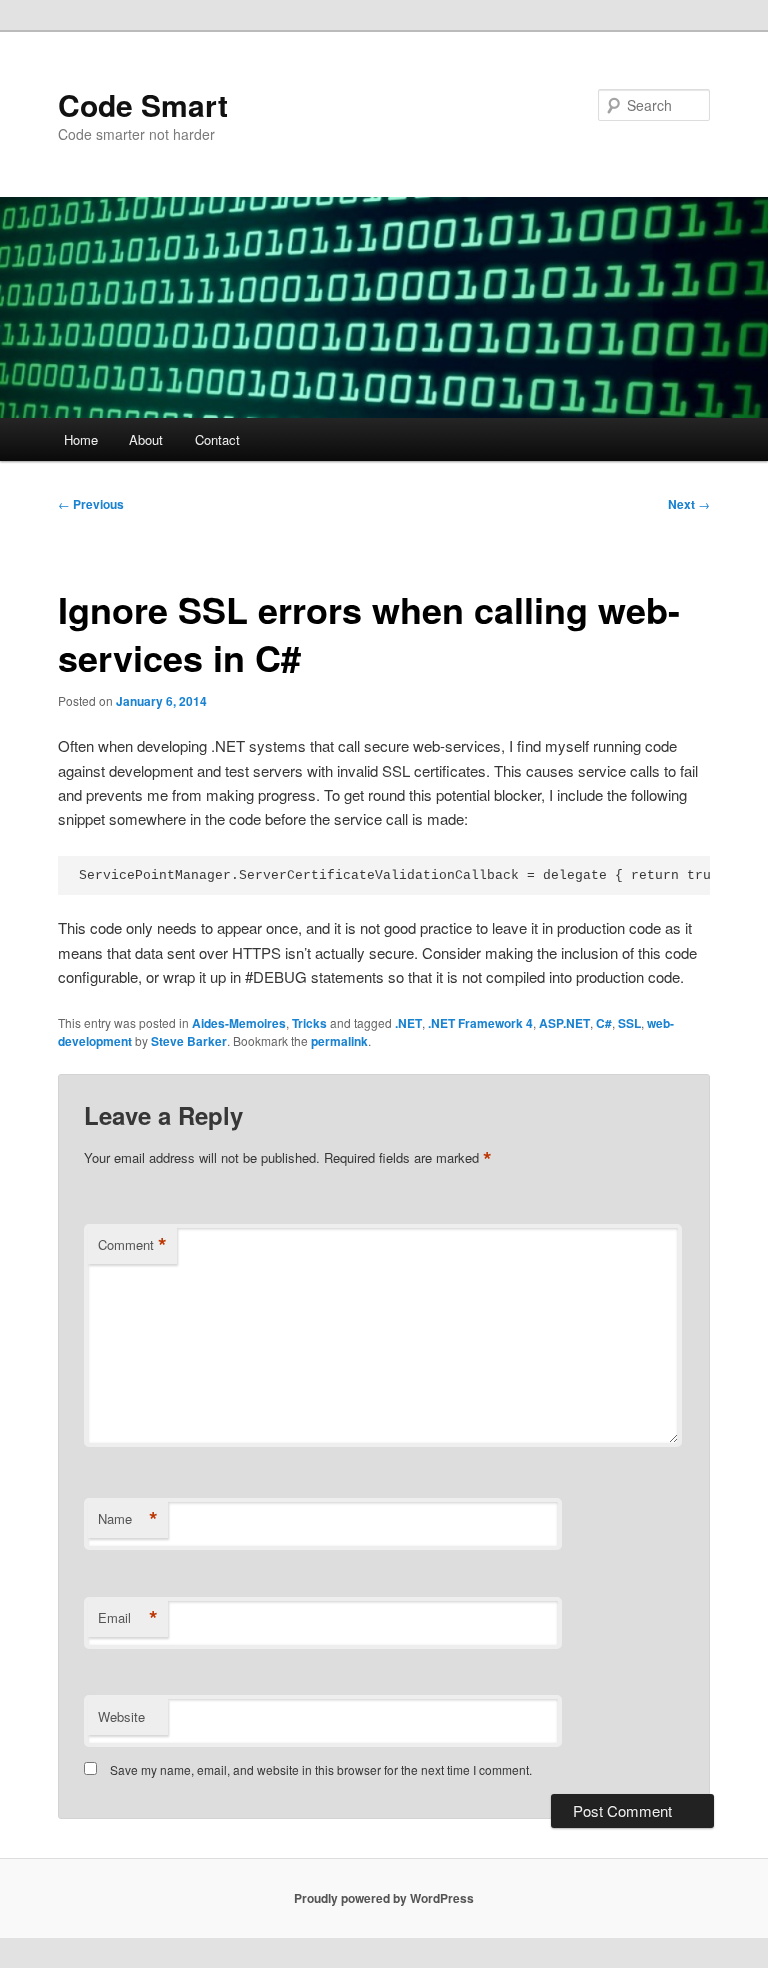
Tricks (309, 1023)
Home (81, 439)
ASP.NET (564, 1023)
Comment (132, 1245)
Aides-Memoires (239, 1023)
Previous (91, 504)
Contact (217, 439)
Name (128, 1519)
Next (689, 504)
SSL (629, 1023)
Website (121, 1716)
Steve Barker (189, 1041)
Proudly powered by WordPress (384, 1898)
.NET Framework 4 (480, 1023)
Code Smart (143, 104)
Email (128, 1618)
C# (604, 1023)
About (146, 439)
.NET (408, 1023)
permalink (339, 1041)
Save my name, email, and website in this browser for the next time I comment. (321, 1769)
